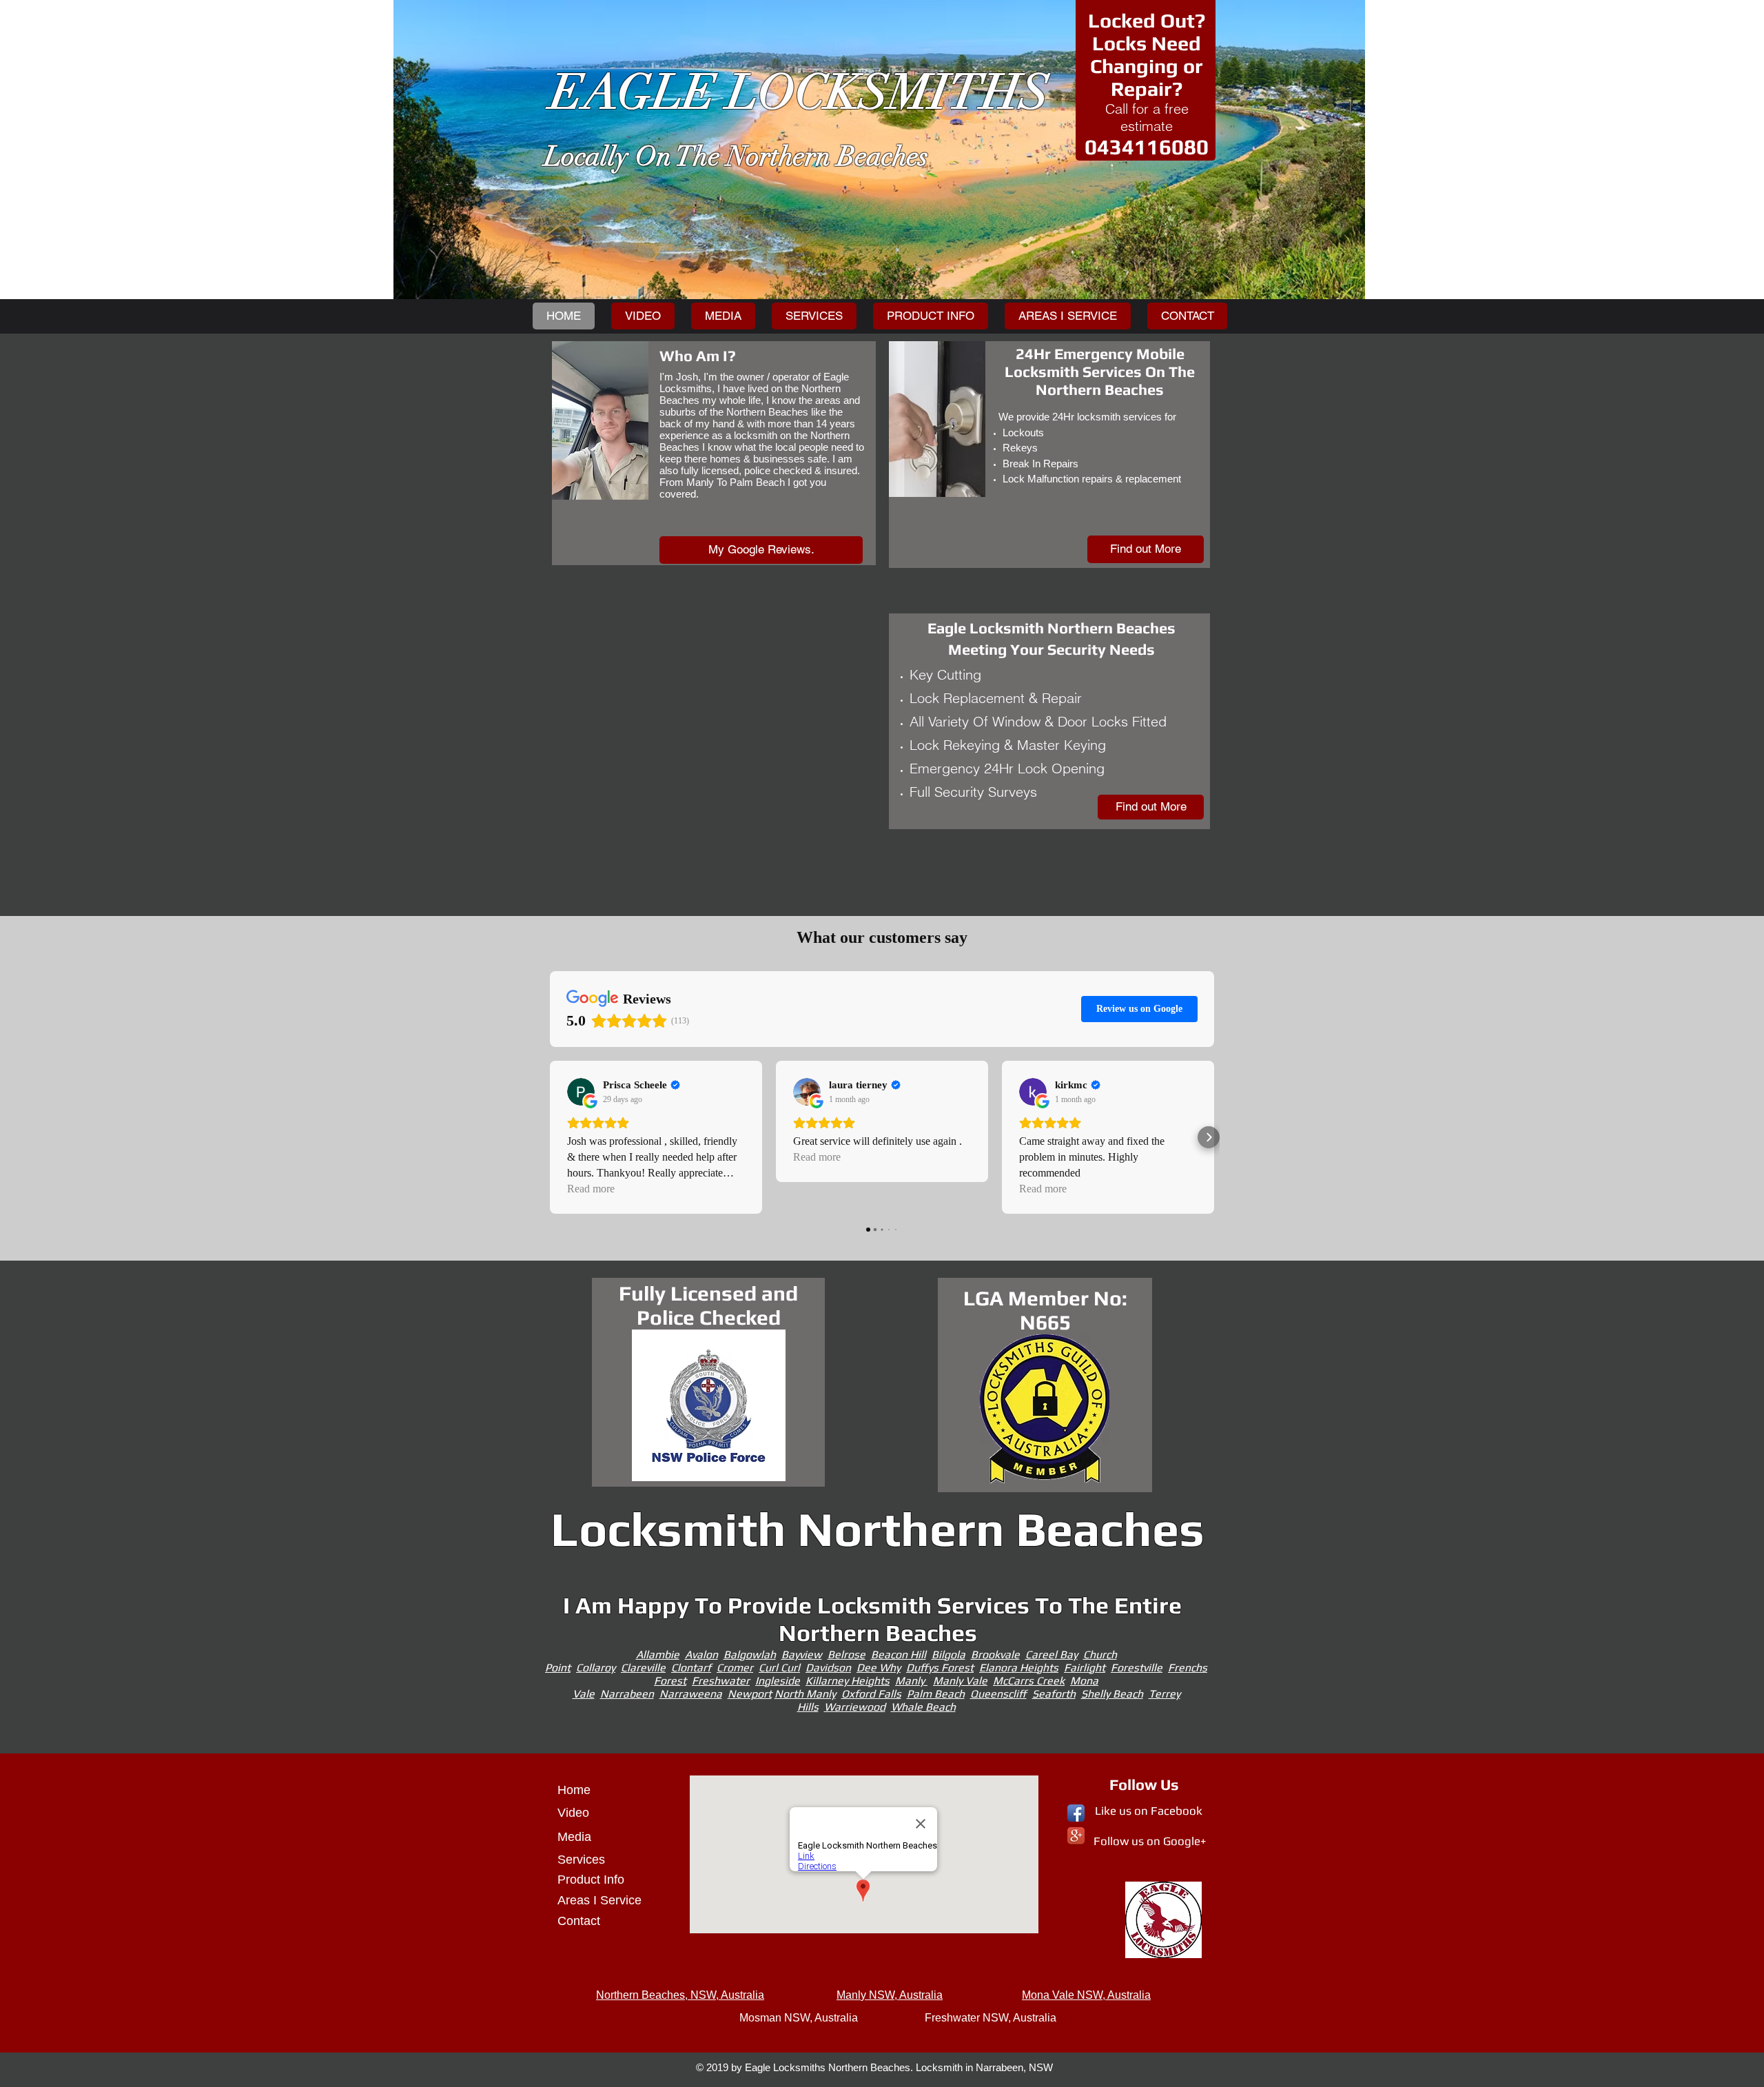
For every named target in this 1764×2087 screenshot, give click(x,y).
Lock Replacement (967, 698)
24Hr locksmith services (1107, 417)
